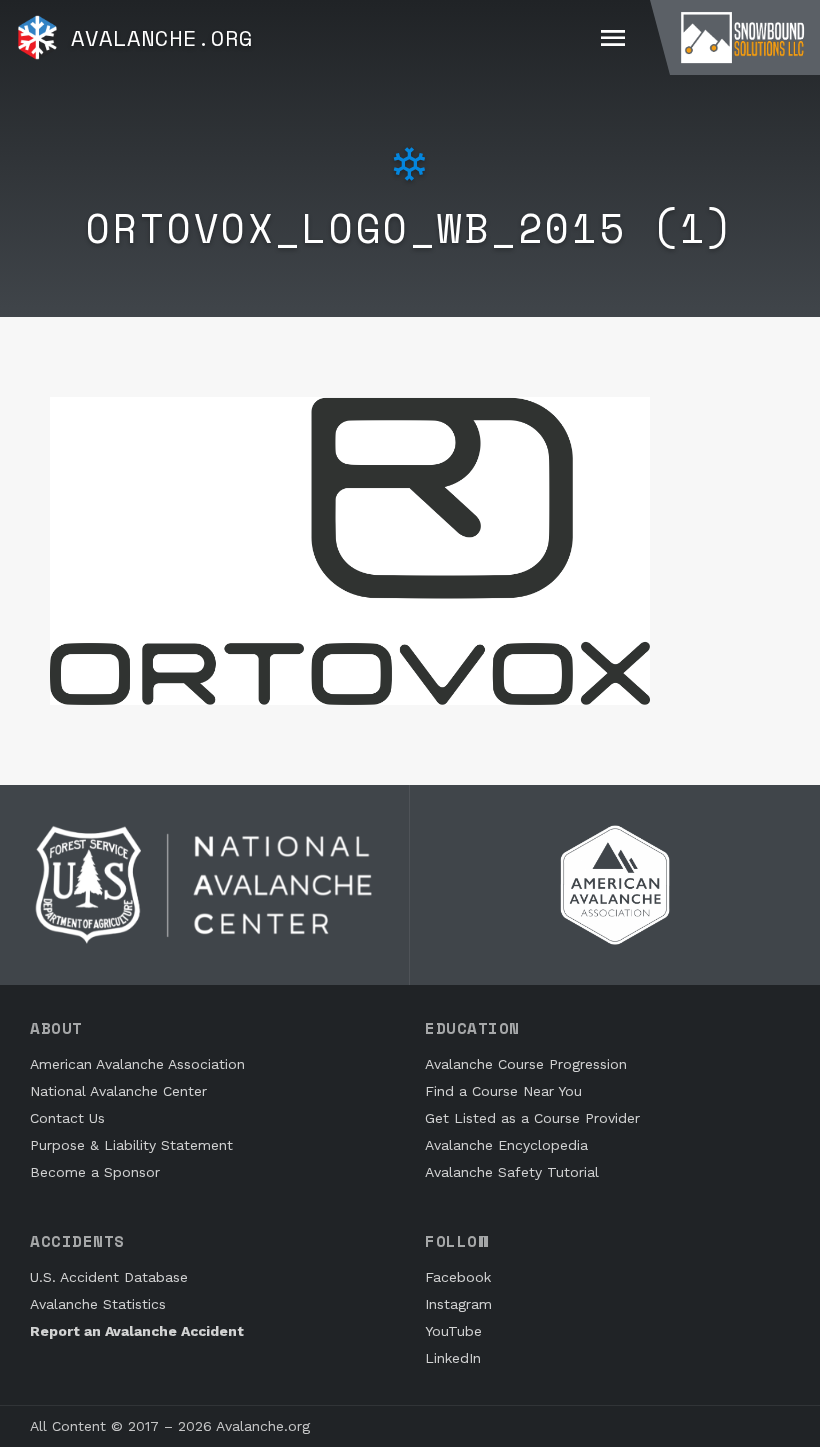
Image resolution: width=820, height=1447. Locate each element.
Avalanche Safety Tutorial (512, 1172)
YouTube (453, 1331)
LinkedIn (453, 1358)
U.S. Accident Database (109, 1277)
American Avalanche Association (137, 1064)
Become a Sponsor (95, 1172)
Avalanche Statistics (98, 1304)
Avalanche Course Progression (526, 1064)
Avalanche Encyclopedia (506, 1145)
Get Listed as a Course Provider (532, 1118)
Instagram (458, 1304)
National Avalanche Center (118, 1091)
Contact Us (67, 1118)
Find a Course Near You (503, 1091)
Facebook (458, 1277)
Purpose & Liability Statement (131, 1145)
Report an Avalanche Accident (137, 1331)
